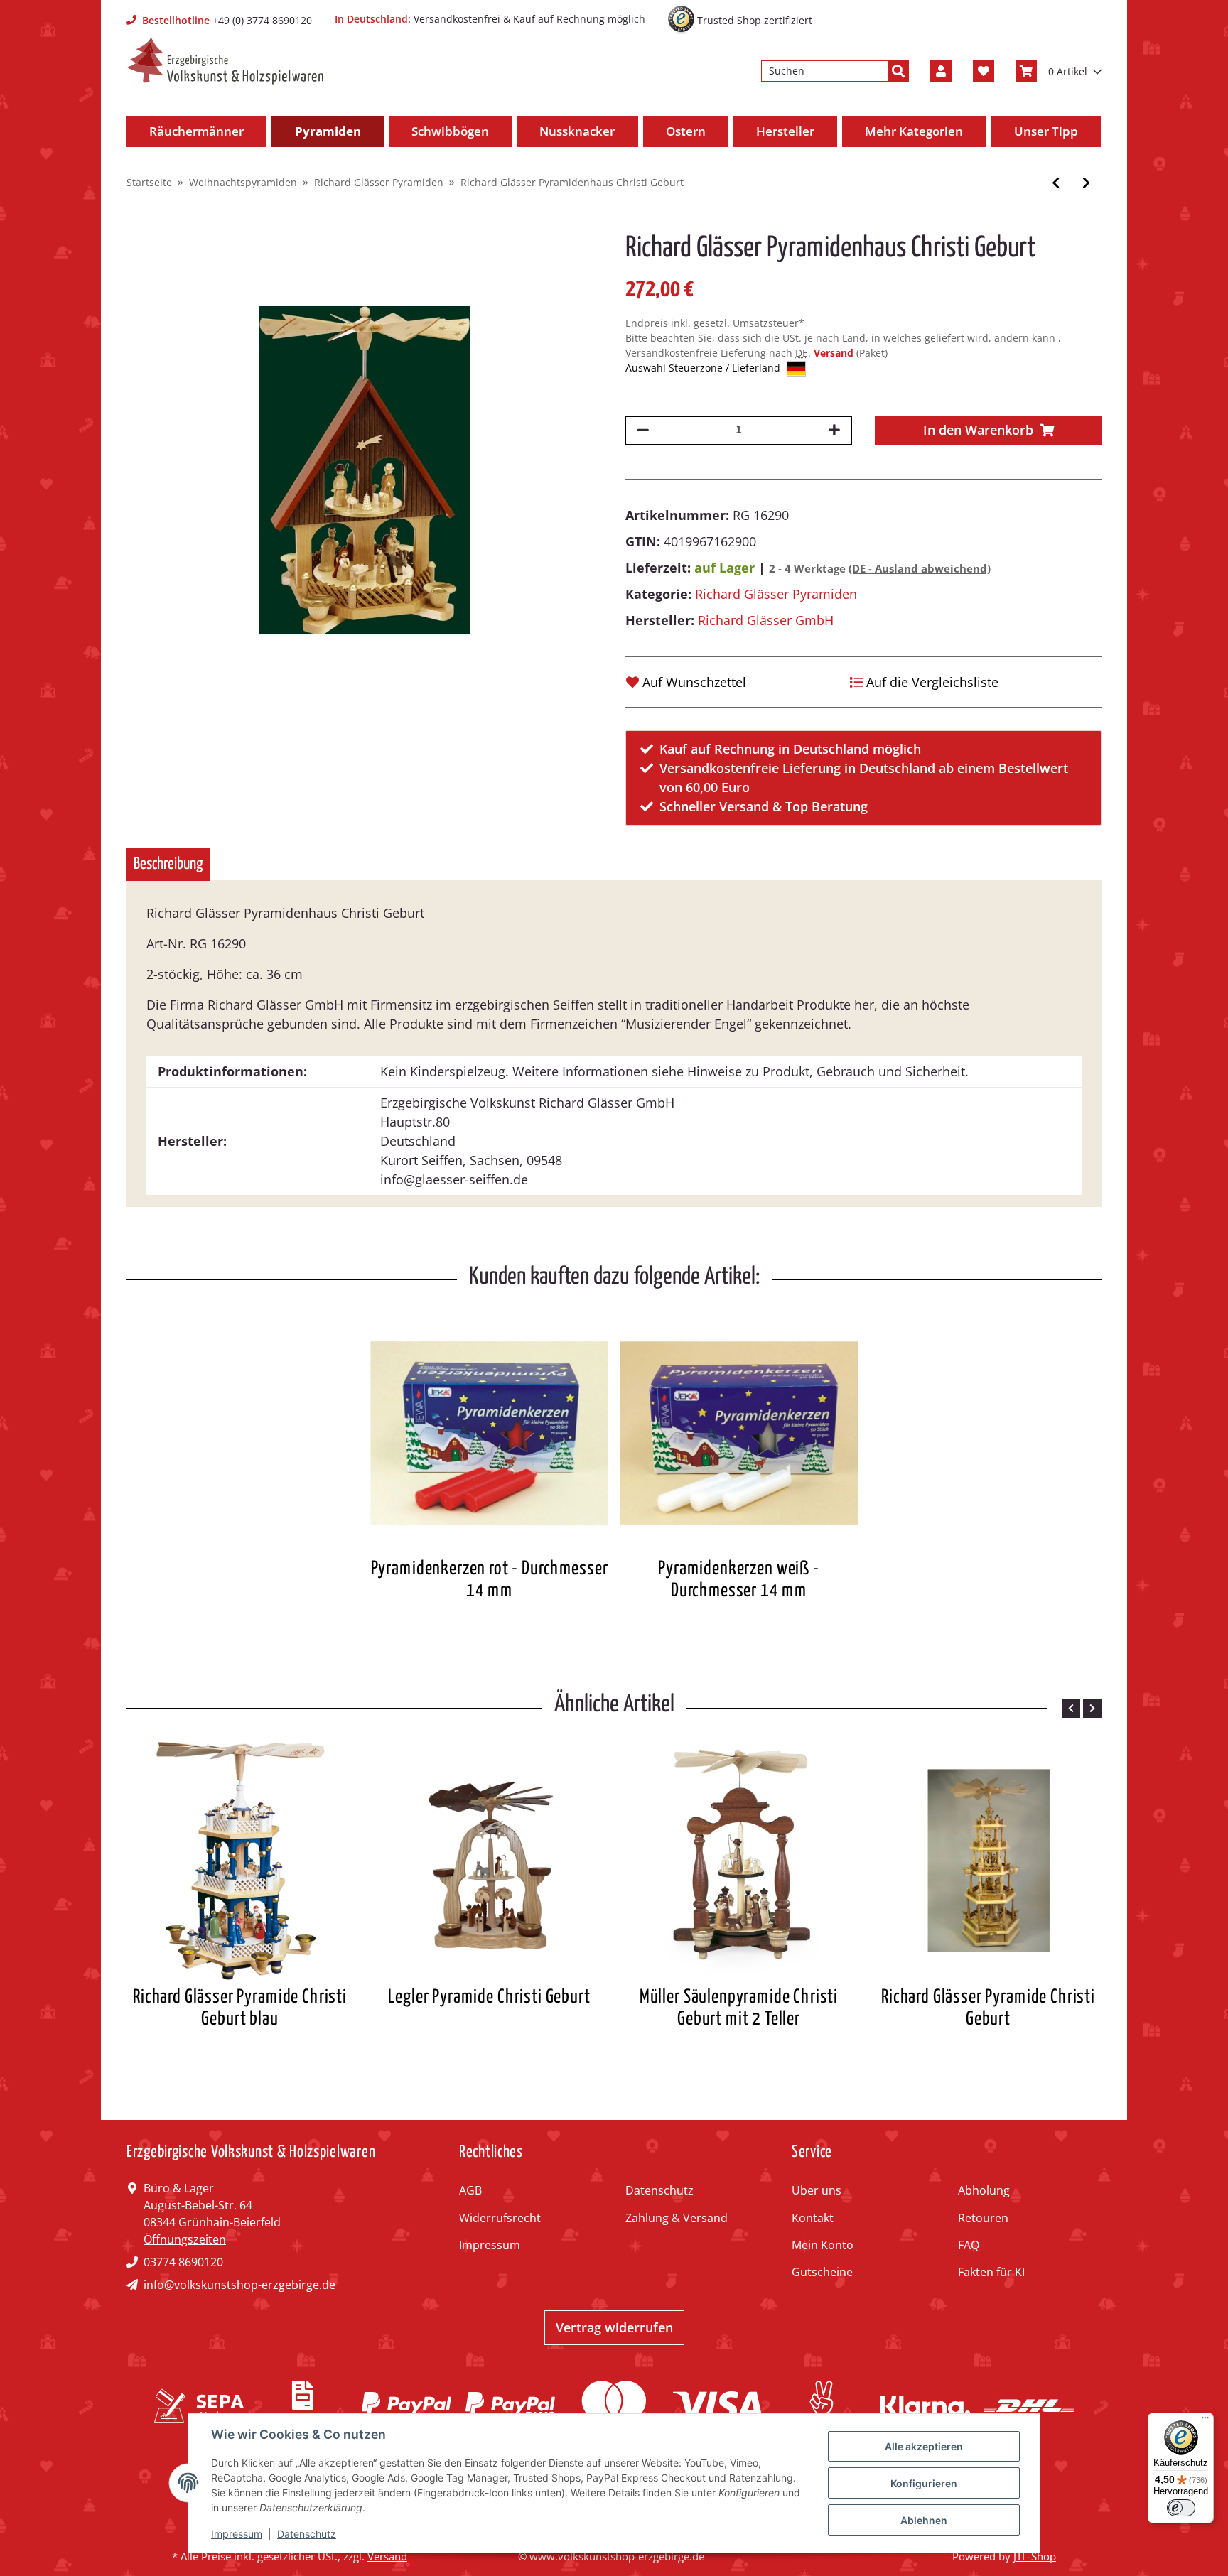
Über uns (817, 2190)
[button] (941, 71)
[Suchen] (898, 71)
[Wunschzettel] (984, 71)
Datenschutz (659, 2190)
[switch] (1181, 2508)
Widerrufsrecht (500, 2218)
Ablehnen (924, 2520)
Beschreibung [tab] (168, 864)
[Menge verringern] (643, 431)
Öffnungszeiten (185, 2239)
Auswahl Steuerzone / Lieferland (704, 368)
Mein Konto (823, 2245)
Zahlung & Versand (677, 2218)
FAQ (969, 2245)
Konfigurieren (924, 2483)
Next (1092, 1709)
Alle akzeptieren (924, 2446)
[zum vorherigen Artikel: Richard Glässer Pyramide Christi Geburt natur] (1056, 183)
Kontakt (813, 2218)
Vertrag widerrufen (614, 2327)
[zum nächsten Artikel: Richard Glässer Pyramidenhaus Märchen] (1086, 183)
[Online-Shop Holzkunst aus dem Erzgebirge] (225, 61)
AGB (470, 2190)
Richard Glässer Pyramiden (776, 594)
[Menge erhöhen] (834, 431)
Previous (1071, 1709)
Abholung (984, 2190)
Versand (835, 353)
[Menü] (1205, 2421)
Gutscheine (822, 2272)
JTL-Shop (1035, 2556)
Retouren (983, 2218)
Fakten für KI (991, 2272)
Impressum (490, 2245)
